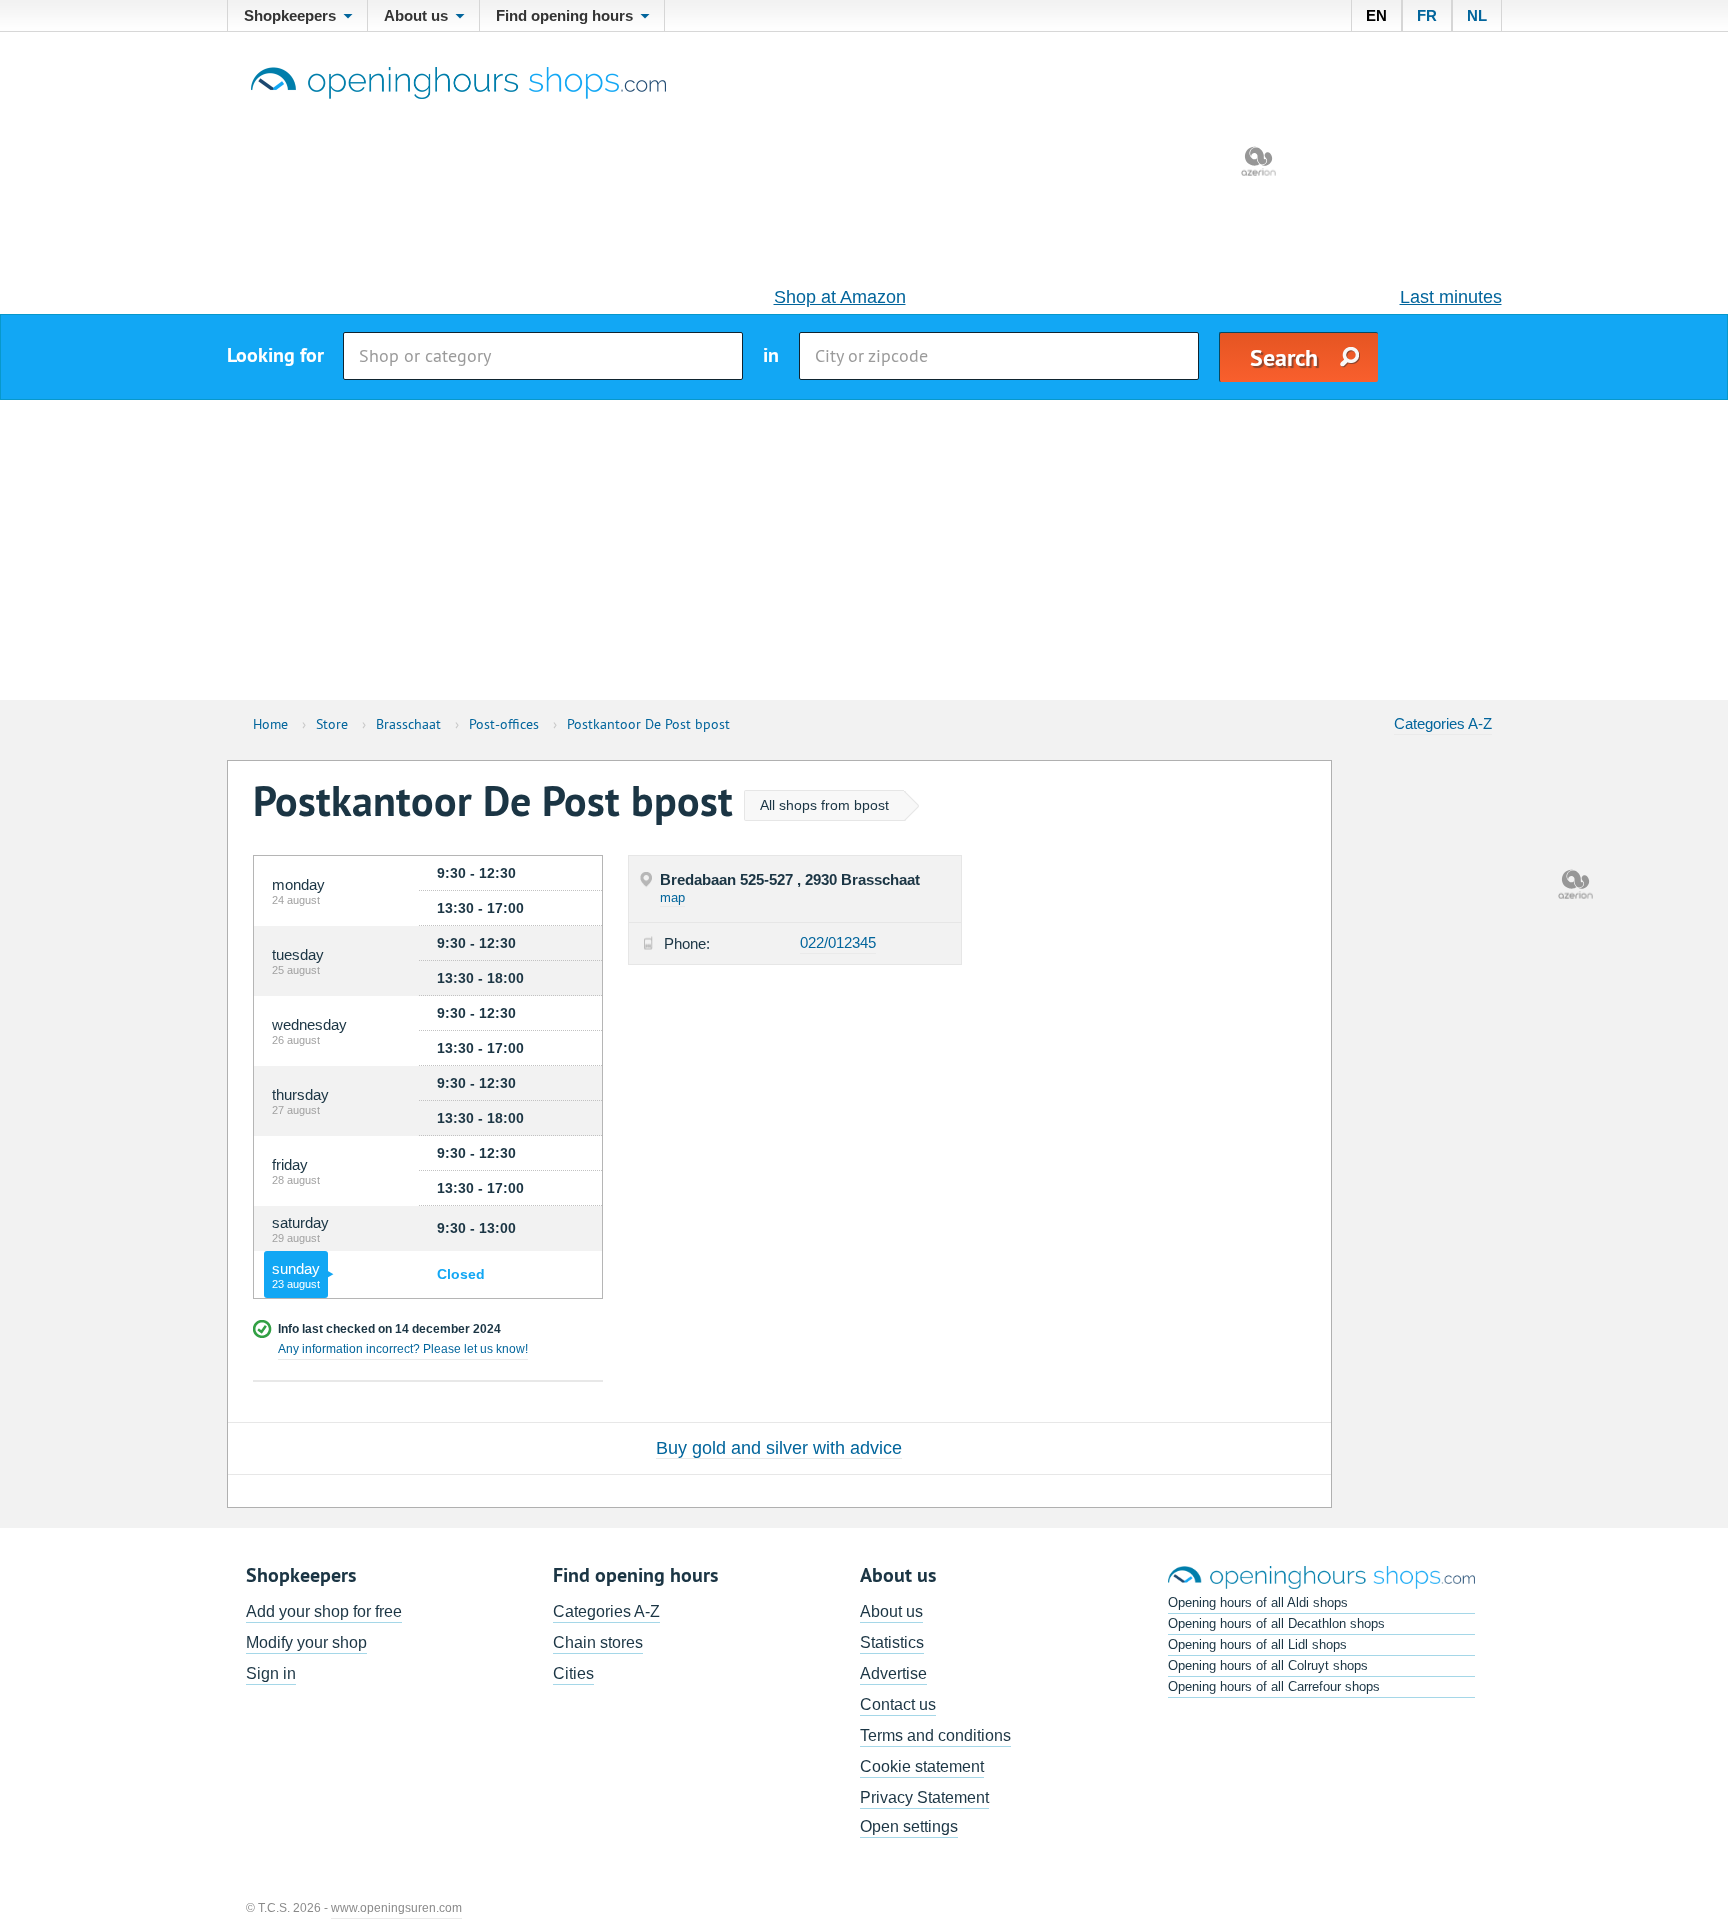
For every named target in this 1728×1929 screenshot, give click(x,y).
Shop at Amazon (840, 297)
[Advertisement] (864, 550)
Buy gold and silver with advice (779, 1448)
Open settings (909, 1826)
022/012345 (838, 942)
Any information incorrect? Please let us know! (403, 1349)
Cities (573, 1673)
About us (891, 1611)
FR (1427, 15)
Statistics (892, 1642)
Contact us (898, 1704)
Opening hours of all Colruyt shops (1268, 1665)
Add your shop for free (324, 1611)
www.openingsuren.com (396, 1908)
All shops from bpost (824, 805)
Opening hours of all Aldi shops (1258, 1602)
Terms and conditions (935, 1735)
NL (1477, 15)
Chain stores (598, 1642)
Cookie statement (922, 1766)
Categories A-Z (1443, 723)
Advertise (893, 1673)
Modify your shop (306, 1642)
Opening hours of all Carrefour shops (1274, 1686)
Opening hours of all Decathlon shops (1276, 1623)
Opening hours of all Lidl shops (1257, 1644)
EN (1376, 15)
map (672, 897)
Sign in (271, 1673)
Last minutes (1451, 297)
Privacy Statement (924, 1797)
